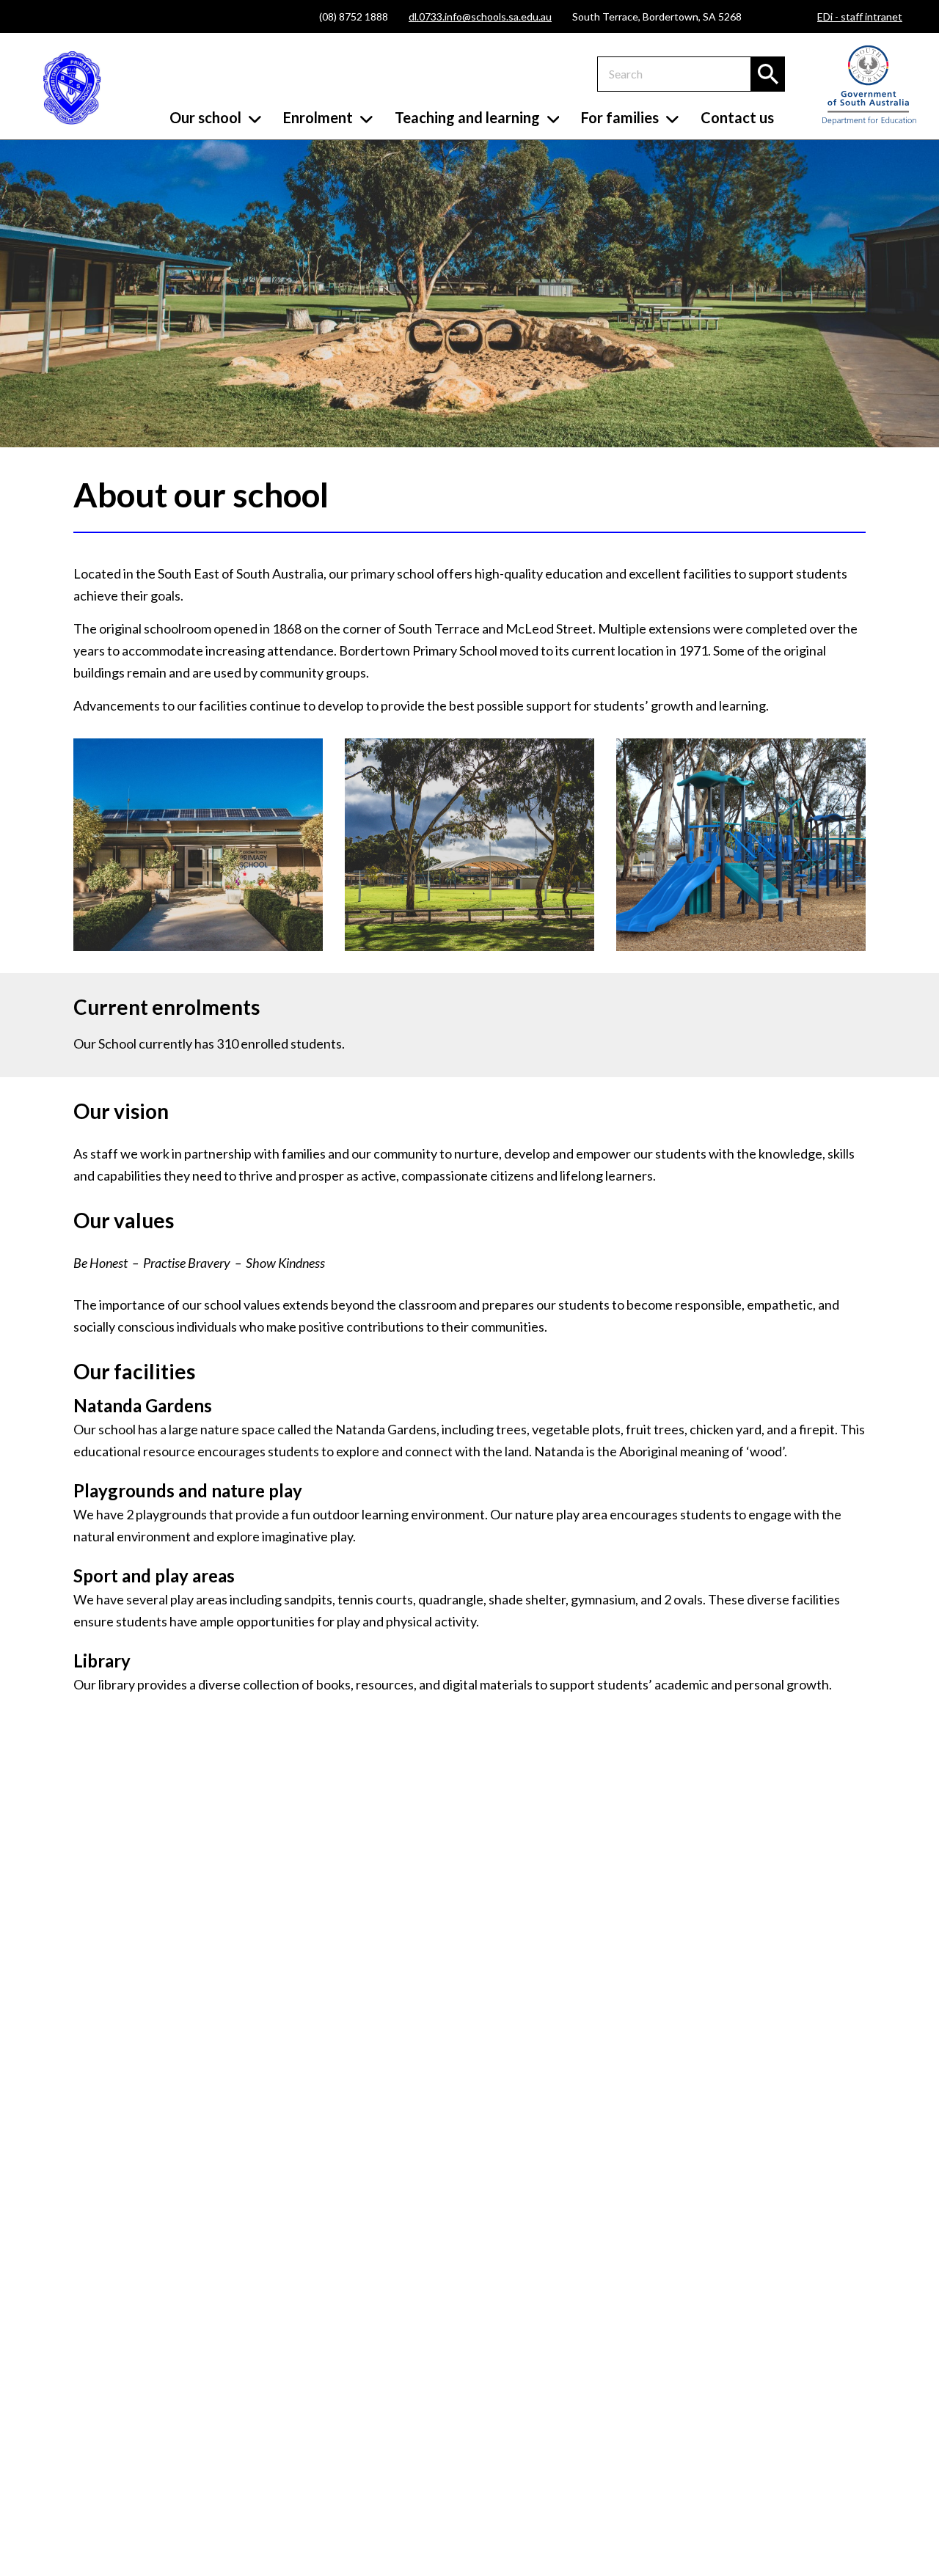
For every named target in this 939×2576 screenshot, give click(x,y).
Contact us (737, 117)
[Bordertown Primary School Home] (72, 88)
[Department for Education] (869, 121)
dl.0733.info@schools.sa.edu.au (480, 16)
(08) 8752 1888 (354, 16)
